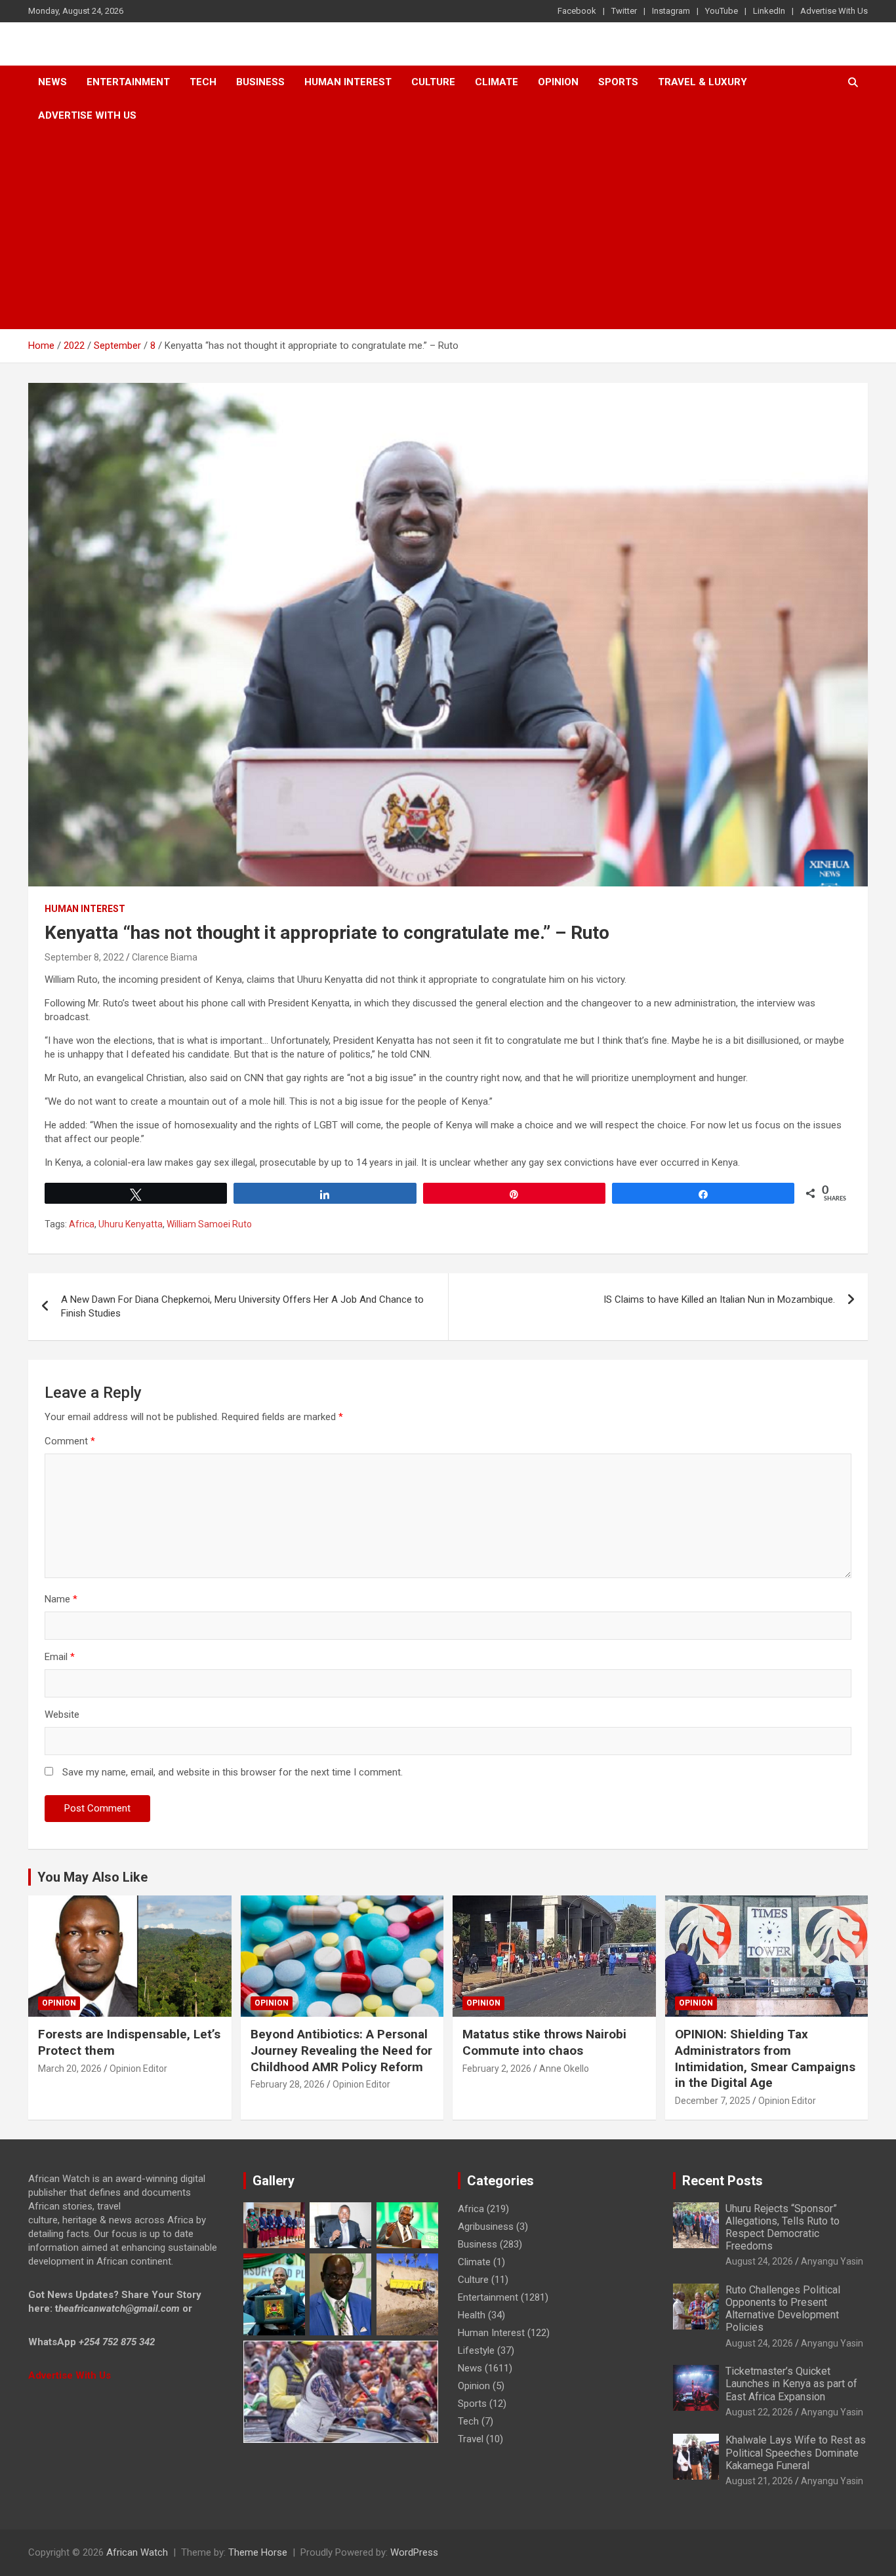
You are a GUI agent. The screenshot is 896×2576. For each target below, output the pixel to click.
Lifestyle (476, 2350)
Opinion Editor (138, 2069)
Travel (471, 2439)
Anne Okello (564, 2069)
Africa (82, 1224)
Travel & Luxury (703, 82)
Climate (497, 82)
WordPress (414, 2552)
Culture (433, 82)
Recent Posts (723, 2181)
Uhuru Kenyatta (131, 1224)
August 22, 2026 (759, 2412)
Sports (472, 2404)
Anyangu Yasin (832, 2261)
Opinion (558, 82)
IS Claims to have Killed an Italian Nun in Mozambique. (719, 1299)
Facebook (577, 11)
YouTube (722, 11)
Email (60, 1657)
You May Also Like (92, 1877)
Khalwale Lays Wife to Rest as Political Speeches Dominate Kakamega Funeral (796, 2452)
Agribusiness (486, 2227)
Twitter (624, 11)
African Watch (137, 2552)
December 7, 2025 (713, 2101)
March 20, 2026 (70, 2069)
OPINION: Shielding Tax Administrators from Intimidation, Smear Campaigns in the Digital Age (765, 2058)
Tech (203, 82)
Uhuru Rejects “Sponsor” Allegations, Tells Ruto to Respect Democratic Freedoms (783, 2228)
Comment (70, 1441)
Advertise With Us (834, 11)
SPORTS (618, 82)
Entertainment (128, 82)
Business (260, 82)
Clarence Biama (165, 957)
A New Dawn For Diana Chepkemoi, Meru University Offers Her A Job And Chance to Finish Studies (242, 1306)
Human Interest (348, 82)
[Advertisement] (448, 231)
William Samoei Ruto (209, 1224)
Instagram (671, 11)
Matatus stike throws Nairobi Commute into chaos (544, 2042)
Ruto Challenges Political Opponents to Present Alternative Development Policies (783, 2309)
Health (472, 2315)
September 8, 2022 (84, 957)
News (52, 82)
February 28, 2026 (288, 2084)
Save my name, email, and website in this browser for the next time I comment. (233, 1772)
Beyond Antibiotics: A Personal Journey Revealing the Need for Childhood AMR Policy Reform (341, 2050)
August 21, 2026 (759, 2481)
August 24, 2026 (759, 2261)
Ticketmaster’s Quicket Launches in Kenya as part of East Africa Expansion (791, 2384)
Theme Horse (258, 2552)
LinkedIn (769, 11)
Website (62, 1714)
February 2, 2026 (497, 2069)
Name (61, 1599)
